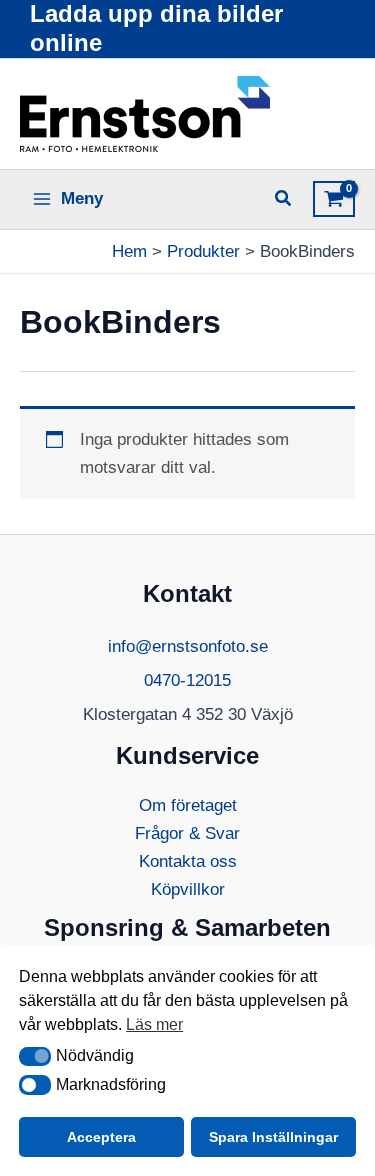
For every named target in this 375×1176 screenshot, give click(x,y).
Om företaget (188, 805)
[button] (35, 1057)
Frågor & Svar (187, 833)
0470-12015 (187, 680)
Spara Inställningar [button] (273, 1137)
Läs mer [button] (154, 1024)
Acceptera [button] (101, 1137)
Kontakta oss (188, 861)
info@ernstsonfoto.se (188, 646)
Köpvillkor (188, 889)
